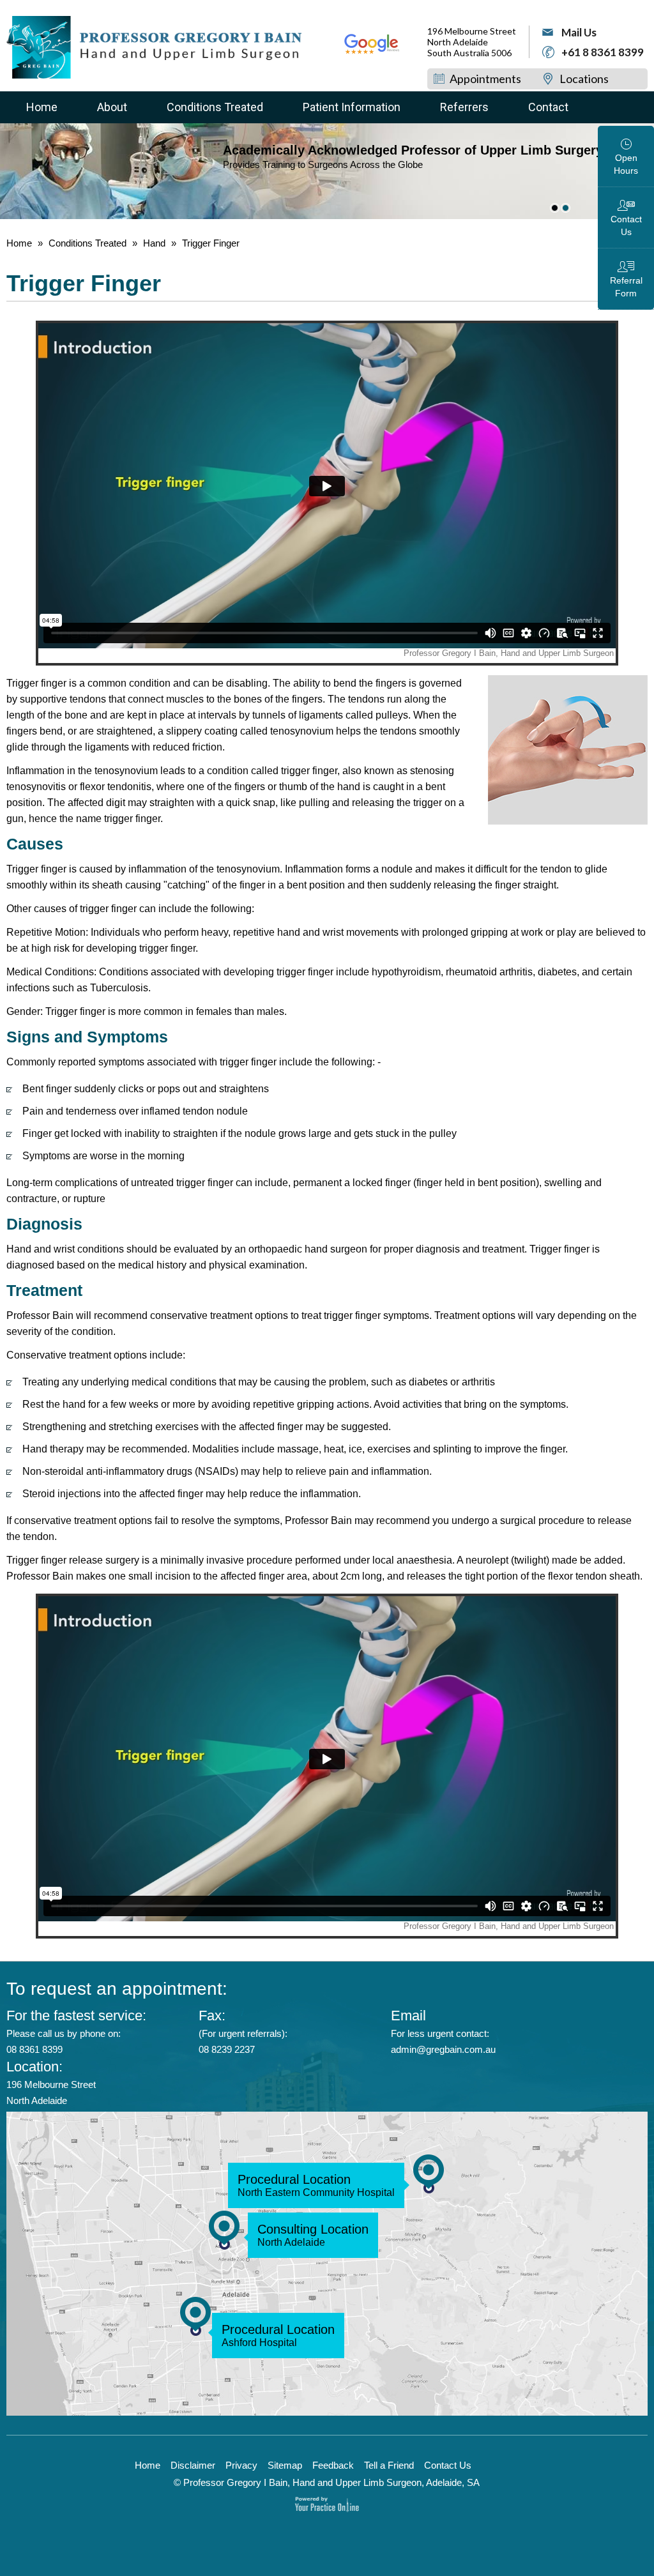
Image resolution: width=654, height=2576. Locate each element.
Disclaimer (193, 2465)
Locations (584, 79)
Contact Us (626, 225)
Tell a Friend (389, 2465)
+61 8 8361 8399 (603, 52)
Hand (154, 243)
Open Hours (626, 164)
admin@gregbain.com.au (443, 2049)
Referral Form (626, 287)
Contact (548, 107)
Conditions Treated (215, 107)
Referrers (464, 107)
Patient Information (352, 107)
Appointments (485, 79)
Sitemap (285, 2465)
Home (42, 107)
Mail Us (579, 32)
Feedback (333, 2465)
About (112, 107)
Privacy (241, 2465)
